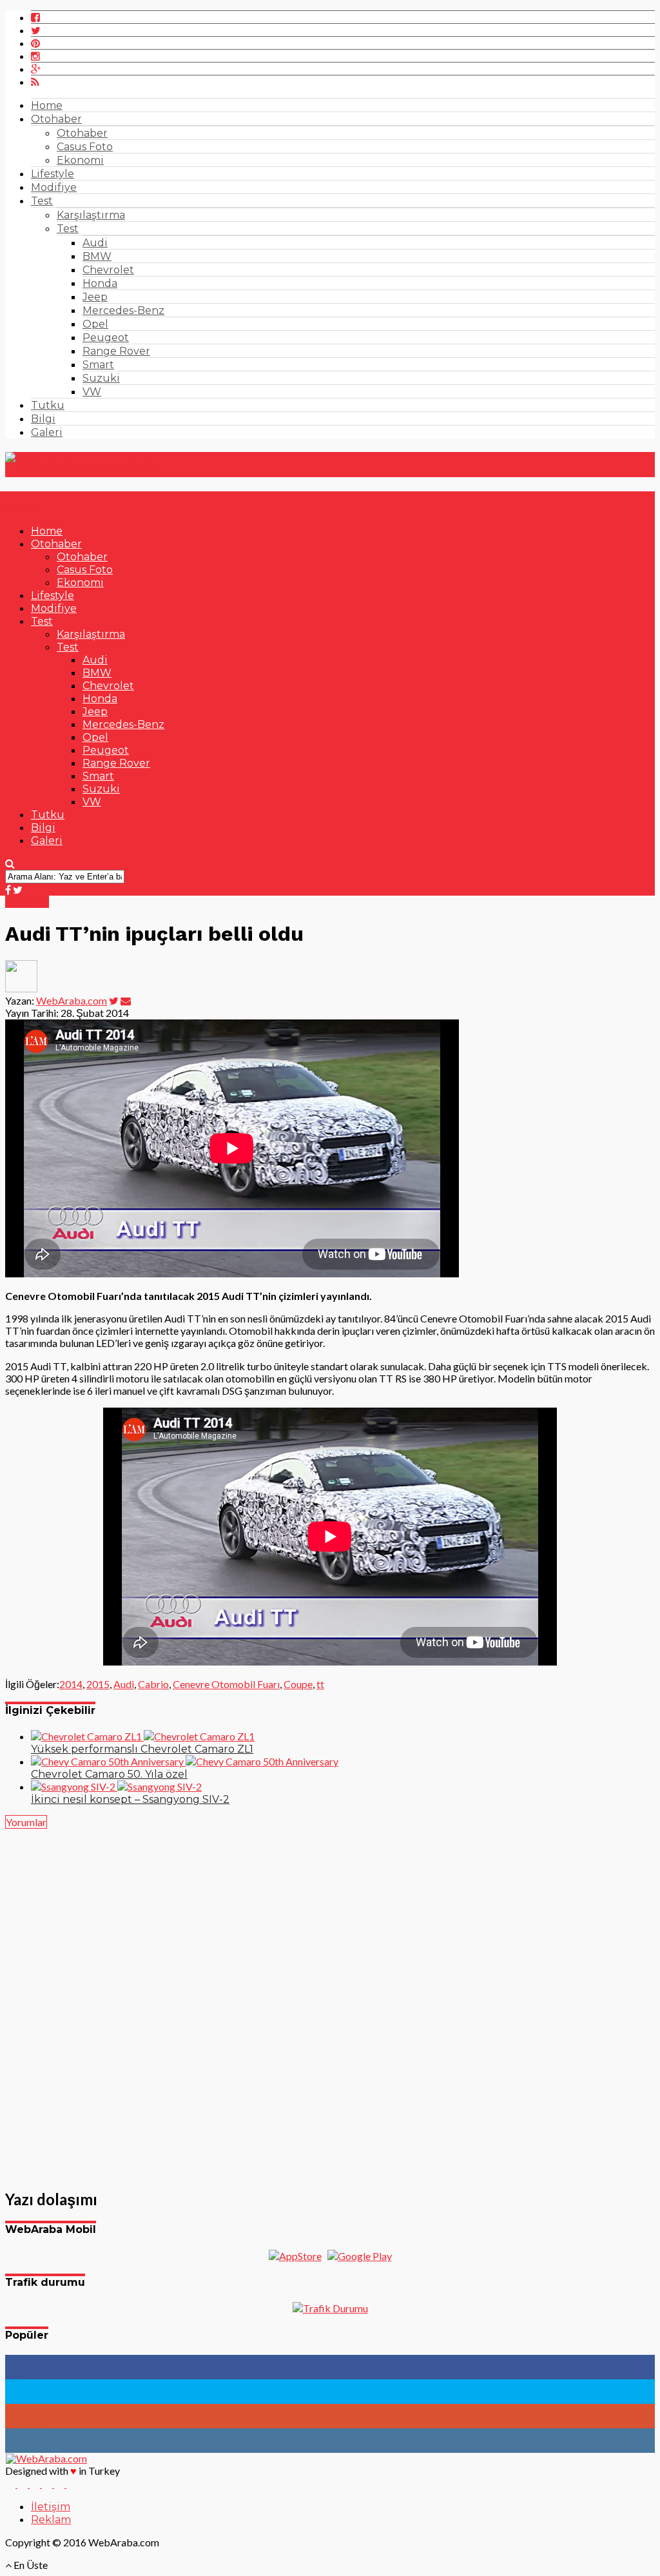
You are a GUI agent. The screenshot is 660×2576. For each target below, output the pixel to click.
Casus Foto (85, 147)
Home (47, 105)
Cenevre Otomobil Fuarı (226, 1684)
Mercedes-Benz (123, 310)
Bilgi (43, 419)
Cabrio (153, 1684)
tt (320, 1684)
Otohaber (56, 119)
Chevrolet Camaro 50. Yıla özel (109, 1774)
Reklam (51, 2520)
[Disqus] (330, 2001)
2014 (71, 1684)
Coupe (298, 1684)
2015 (98, 1684)
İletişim (51, 2507)
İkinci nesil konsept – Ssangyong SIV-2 (130, 1799)
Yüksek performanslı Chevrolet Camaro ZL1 (142, 1749)
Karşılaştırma (91, 215)
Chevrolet (108, 270)
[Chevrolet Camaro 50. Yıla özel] (185, 1761)
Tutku (48, 405)
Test (42, 201)
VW (92, 392)
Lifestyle (53, 174)
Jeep (95, 297)
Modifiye (54, 187)
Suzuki (101, 378)
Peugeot (106, 338)
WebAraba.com (72, 1000)
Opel (95, 324)
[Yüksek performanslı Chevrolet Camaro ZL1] (143, 1736)
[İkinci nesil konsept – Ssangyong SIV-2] (116, 1786)
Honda (100, 283)
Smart (98, 365)
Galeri (47, 432)
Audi (95, 243)
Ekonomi (80, 160)
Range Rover (116, 351)
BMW (97, 256)
